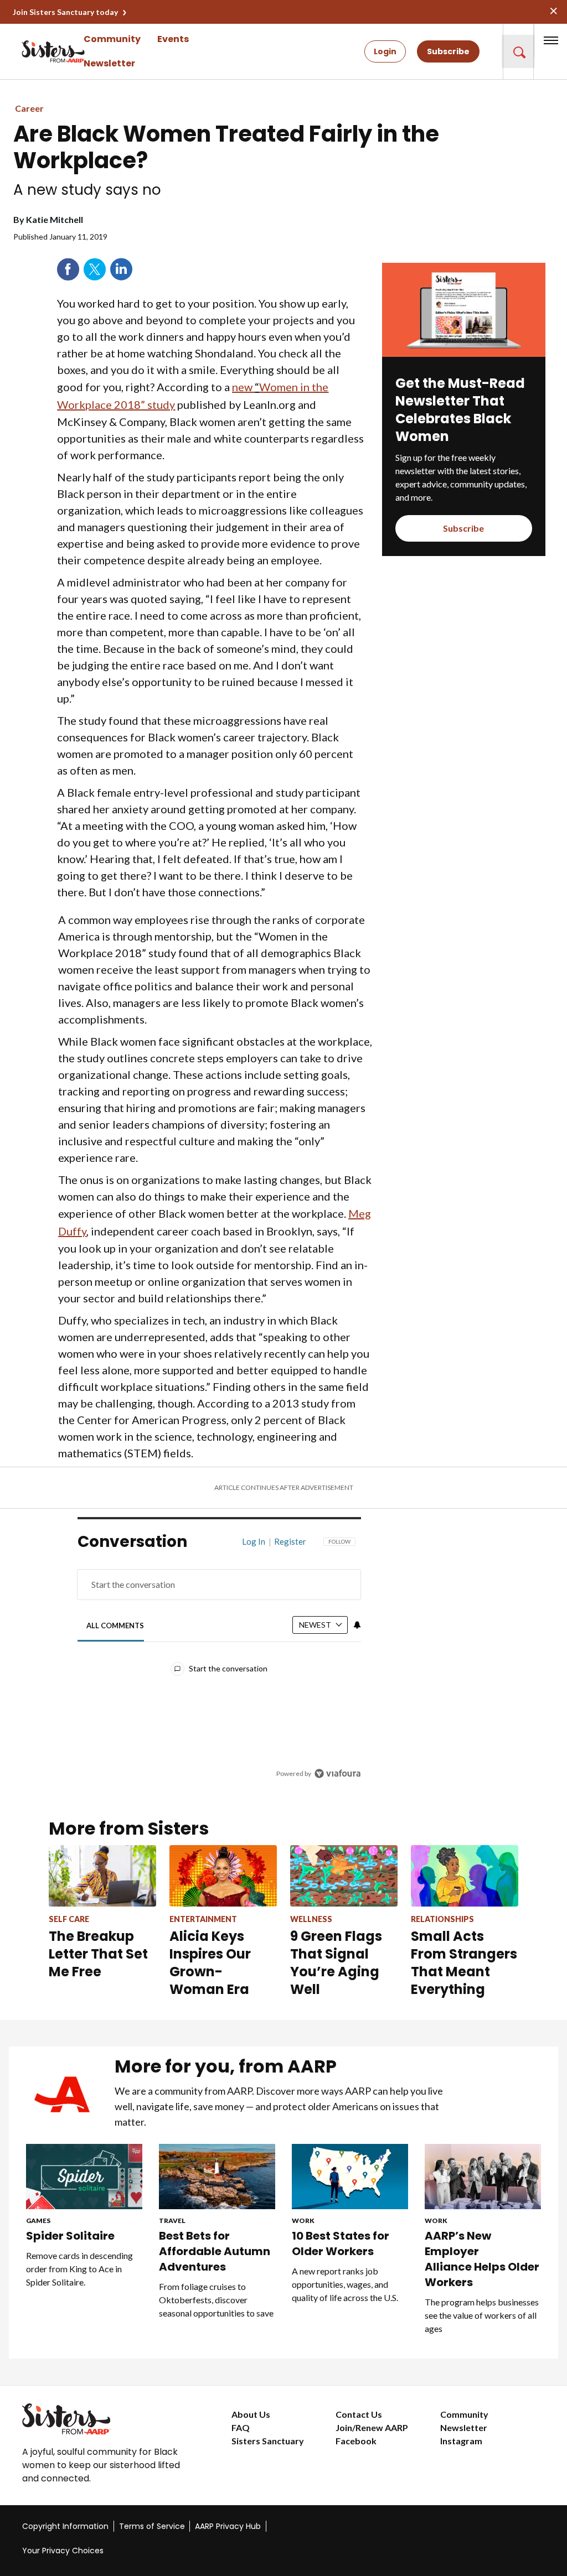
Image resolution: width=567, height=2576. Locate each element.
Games (38, 2221)
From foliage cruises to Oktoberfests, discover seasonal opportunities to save (216, 2300)
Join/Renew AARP (372, 2427)
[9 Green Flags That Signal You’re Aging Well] (344, 1876)
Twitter (95, 269)
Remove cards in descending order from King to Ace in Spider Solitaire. (79, 2269)
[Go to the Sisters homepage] (33, 51)
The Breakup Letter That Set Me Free (98, 1954)
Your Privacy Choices (63, 2551)
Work (303, 2221)
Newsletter (109, 63)
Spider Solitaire (70, 2236)
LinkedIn (121, 269)
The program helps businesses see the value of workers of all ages (482, 2315)
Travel (172, 2221)
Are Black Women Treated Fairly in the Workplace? (226, 147)
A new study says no (87, 190)
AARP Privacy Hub (228, 2526)
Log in (254, 1541)
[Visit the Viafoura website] (337, 1773)
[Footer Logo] (105, 2419)
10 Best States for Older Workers (341, 2243)
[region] (219, 1666)
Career (29, 108)
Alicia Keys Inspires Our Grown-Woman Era (210, 1963)
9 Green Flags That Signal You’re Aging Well (336, 1963)
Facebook (68, 269)
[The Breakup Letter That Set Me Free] (102, 1876)
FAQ (241, 2427)
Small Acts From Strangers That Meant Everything (464, 1963)
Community (112, 39)
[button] (518, 51)
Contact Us (359, 2414)
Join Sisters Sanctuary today (65, 12)
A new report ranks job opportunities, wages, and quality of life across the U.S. (345, 2284)
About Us (251, 2414)
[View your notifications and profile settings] (357, 1625)
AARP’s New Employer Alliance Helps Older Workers (482, 2259)
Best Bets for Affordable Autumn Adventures (215, 2251)
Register (290, 1541)
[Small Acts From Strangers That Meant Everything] (465, 1876)
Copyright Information (65, 2526)
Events (173, 39)
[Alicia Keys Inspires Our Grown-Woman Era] (223, 1876)
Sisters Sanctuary (268, 2441)
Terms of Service (152, 2526)
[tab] (115, 1626)
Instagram (461, 2441)
